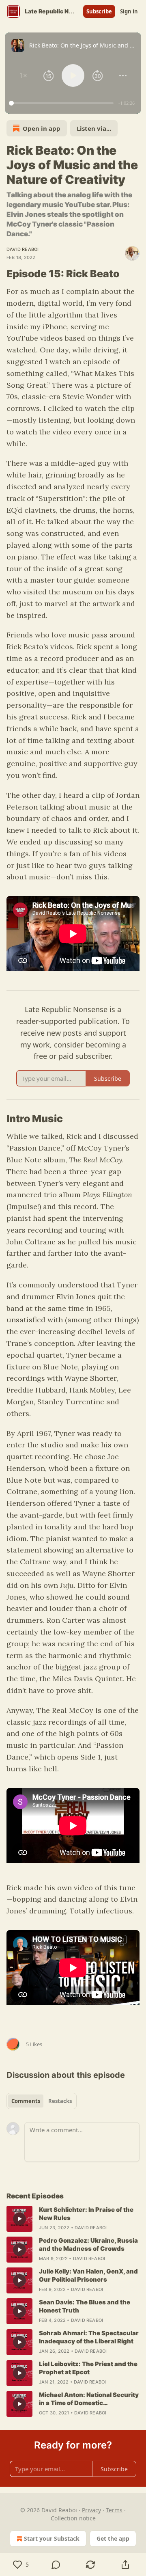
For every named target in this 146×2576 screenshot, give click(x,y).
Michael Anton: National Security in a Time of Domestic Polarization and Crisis (89, 2399)
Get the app (113, 2538)
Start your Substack (52, 2538)
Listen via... (94, 128)
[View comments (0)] (56, 2565)
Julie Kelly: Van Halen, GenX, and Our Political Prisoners (88, 2275)
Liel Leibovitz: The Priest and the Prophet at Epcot (88, 2368)
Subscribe (99, 11)
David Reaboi (23, 249)
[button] (23, 76)
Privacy (91, 2510)
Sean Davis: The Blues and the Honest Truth (85, 2306)
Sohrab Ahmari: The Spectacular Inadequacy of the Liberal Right (89, 2337)
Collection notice (73, 2518)
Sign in (129, 11)
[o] (19, 2219)
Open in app (42, 128)
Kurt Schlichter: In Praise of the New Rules (86, 2214)
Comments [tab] (26, 2101)
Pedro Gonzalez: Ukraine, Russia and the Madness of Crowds (88, 2245)
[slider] (62, 103)
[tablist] (42, 2101)
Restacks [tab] (60, 2101)
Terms (114, 2510)
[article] (73, 2219)
